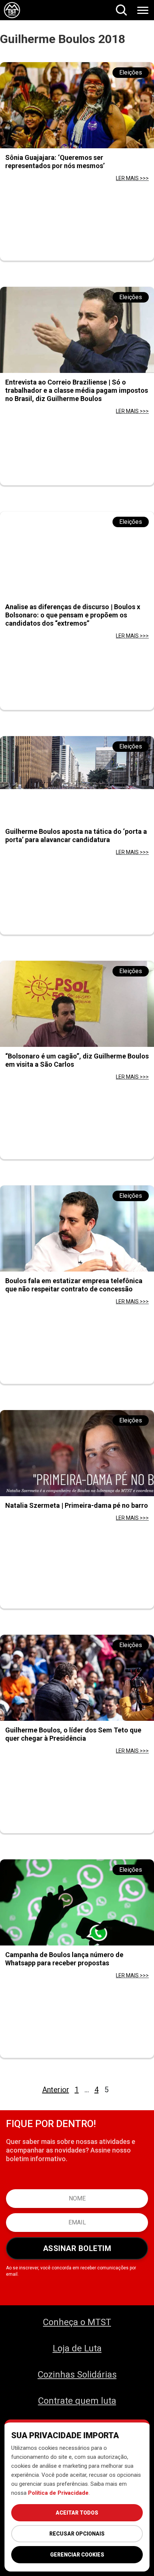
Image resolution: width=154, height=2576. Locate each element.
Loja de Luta (77, 2348)
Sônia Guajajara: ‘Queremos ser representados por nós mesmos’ (55, 162)
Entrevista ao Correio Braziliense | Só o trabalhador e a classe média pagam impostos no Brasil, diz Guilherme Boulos (77, 390)
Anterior (56, 2090)
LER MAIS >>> (132, 178)
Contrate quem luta (77, 2401)
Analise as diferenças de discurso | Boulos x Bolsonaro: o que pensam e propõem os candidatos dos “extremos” (73, 615)
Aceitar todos (77, 2513)
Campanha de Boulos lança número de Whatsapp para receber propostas (64, 1959)
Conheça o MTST (77, 2322)
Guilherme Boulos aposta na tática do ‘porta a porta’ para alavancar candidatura (76, 836)
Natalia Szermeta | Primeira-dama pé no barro (77, 1505)
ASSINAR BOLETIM (77, 2248)
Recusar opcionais (77, 2534)
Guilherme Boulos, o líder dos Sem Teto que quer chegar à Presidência (73, 1734)
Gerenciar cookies (77, 2555)
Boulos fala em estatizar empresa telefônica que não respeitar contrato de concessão (74, 1285)
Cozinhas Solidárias (77, 2375)
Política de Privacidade (58, 2493)
